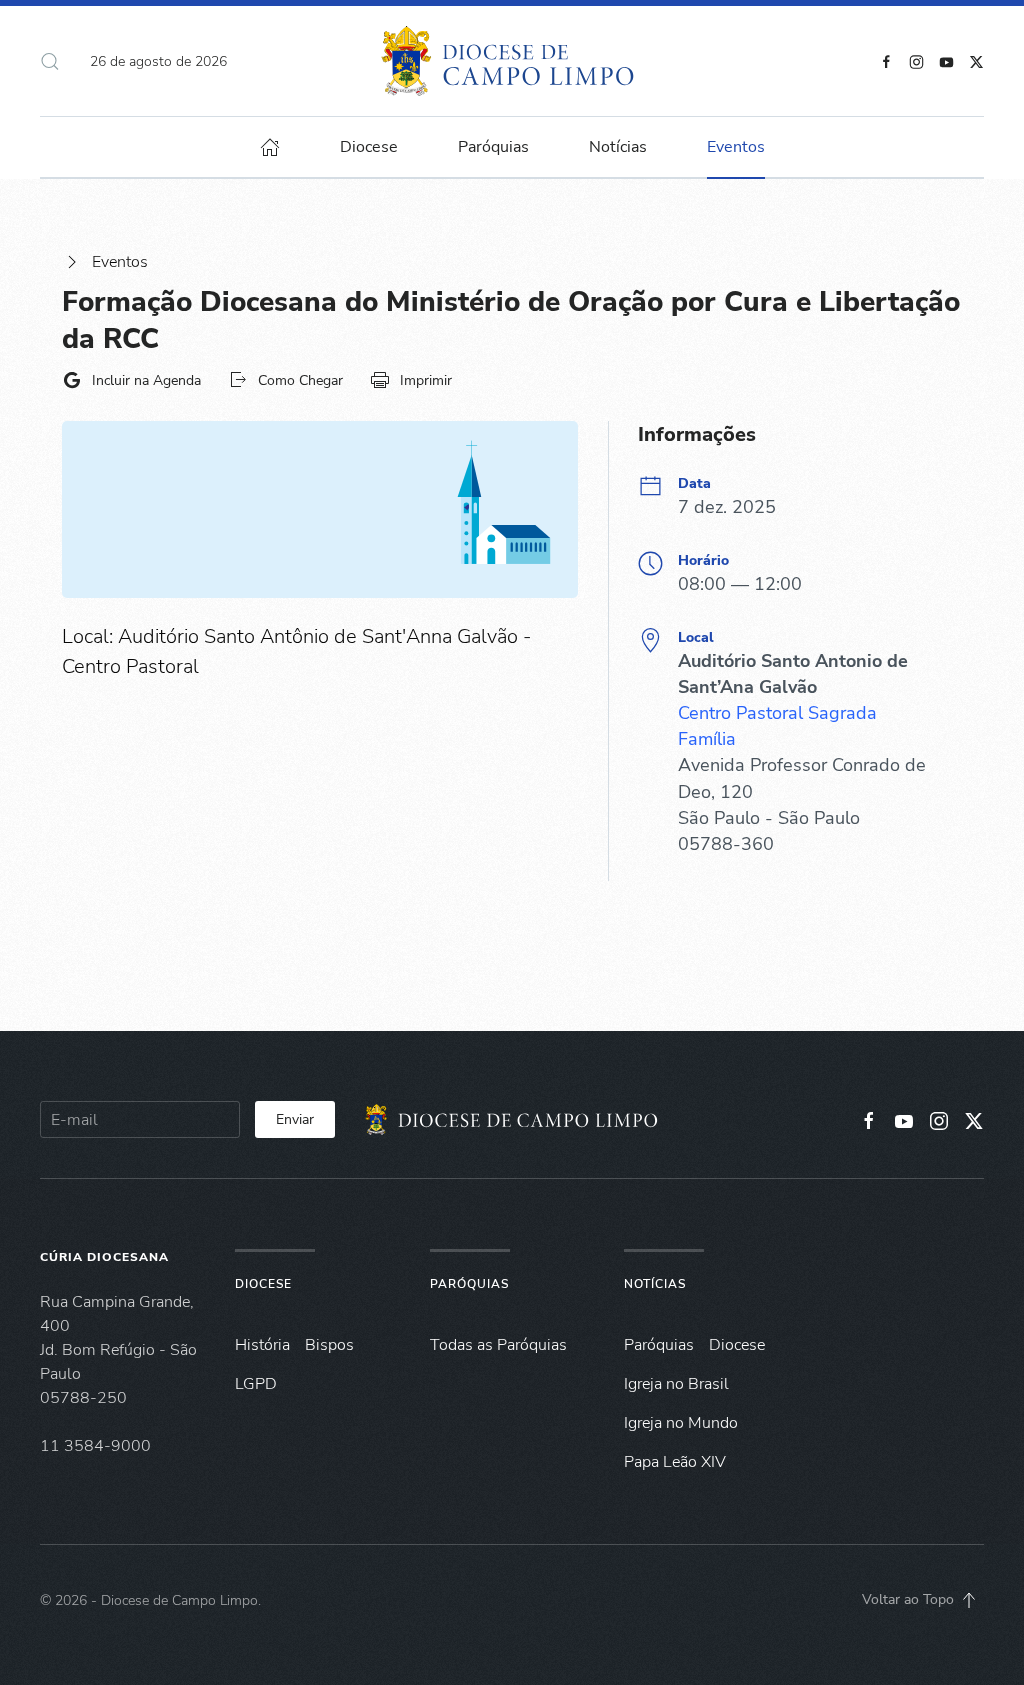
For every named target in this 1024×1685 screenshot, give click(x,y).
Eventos (120, 262)
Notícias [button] (618, 147)
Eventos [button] (736, 147)
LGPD (256, 1384)
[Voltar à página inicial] (512, 61)
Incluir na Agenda (146, 380)
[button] (50, 61)
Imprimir (426, 380)
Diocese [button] (369, 147)
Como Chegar (300, 380)
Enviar (295, 1119)
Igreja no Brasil (676, 1384)
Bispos (329, 1345)
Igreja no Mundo (681, 1423)
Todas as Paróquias (498, 1345)
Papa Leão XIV (675, 1462)
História (262, 1345)
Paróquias (493, 147)
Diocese (263, 1284)
